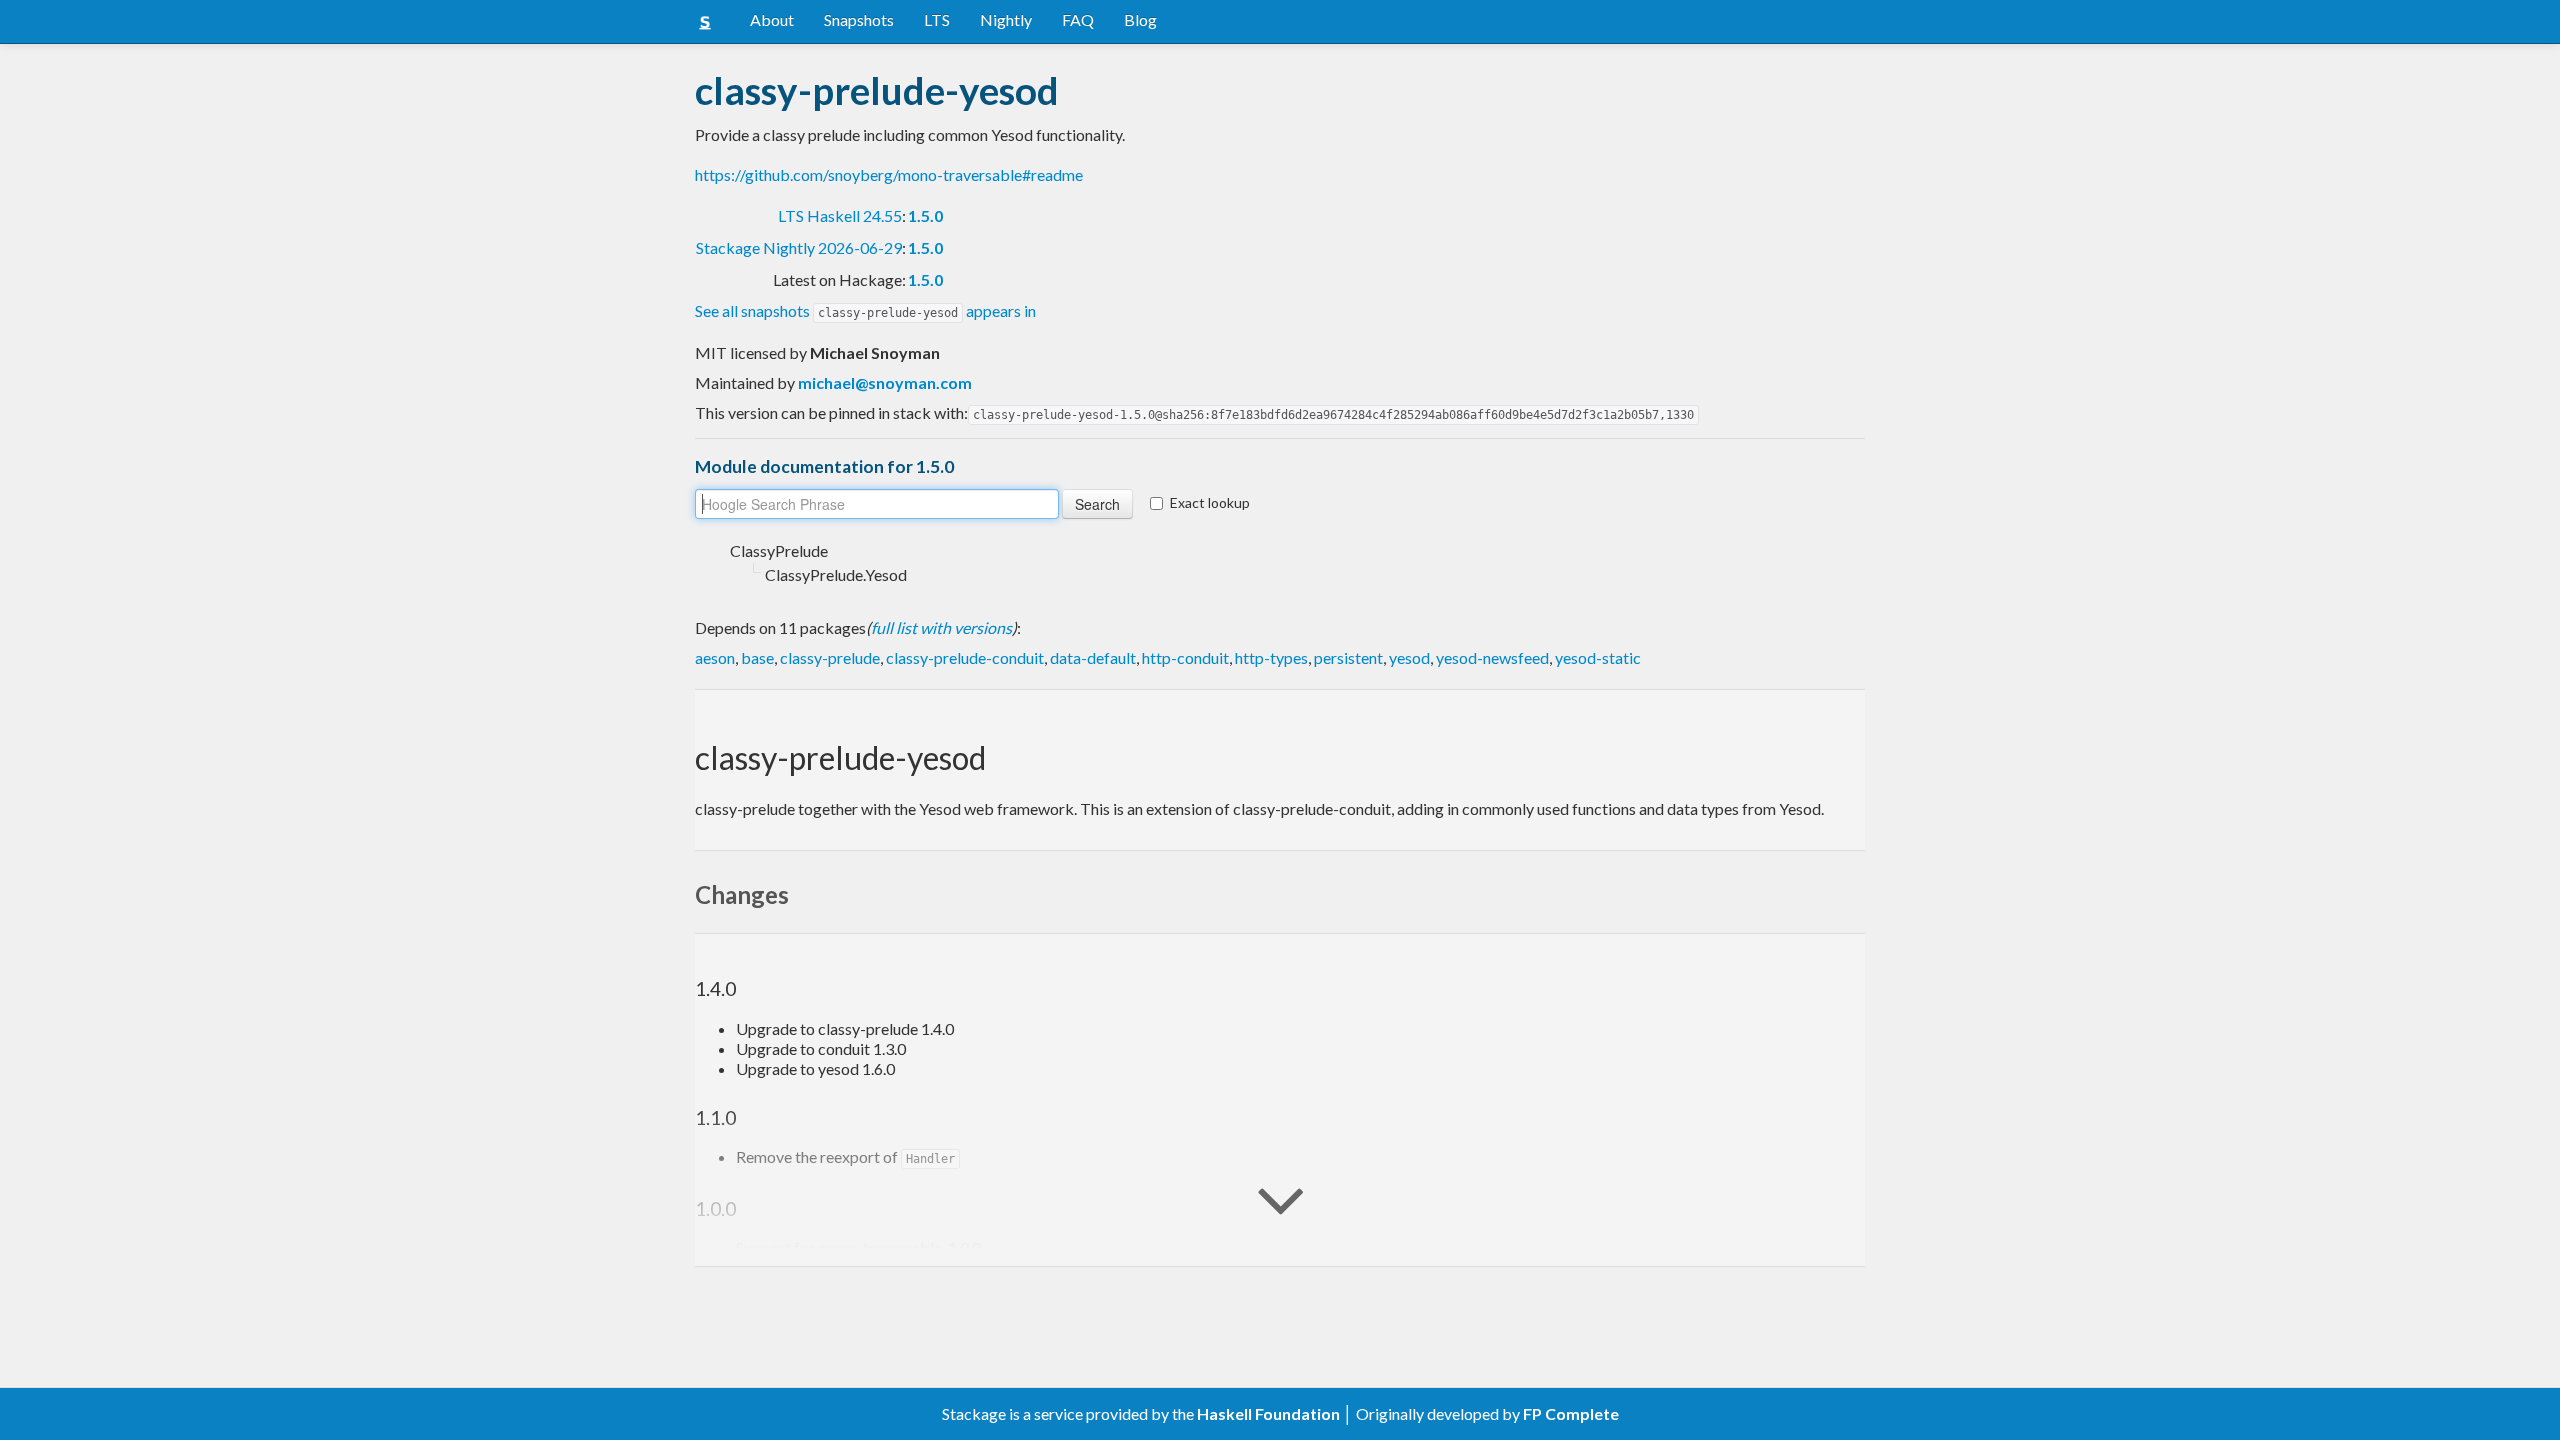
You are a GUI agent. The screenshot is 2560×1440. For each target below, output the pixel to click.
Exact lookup (1210, 502)
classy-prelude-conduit (965, 657)
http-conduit (1185, 657)
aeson (715, 657)
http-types (1271, 657)
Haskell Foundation (1268, 1413)
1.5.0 (925, 215)
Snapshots (859, 19)
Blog (1140, 19)
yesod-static (1598, 657)
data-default (1093, 657)
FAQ (1078, 19)
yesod (1409, 657)
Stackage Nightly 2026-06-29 (799, 247)
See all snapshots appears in (865, 310)
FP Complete (1571, 1413)
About (772, 19)
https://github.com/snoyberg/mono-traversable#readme (889, 174)
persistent (1348, 657)
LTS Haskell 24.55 (840, 215)
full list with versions (941, 627)
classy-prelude (830, 657)
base (757, 657)
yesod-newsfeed (1492, 657)
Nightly (1006, 19)
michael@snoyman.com (885, 382)
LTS (937, 19)
